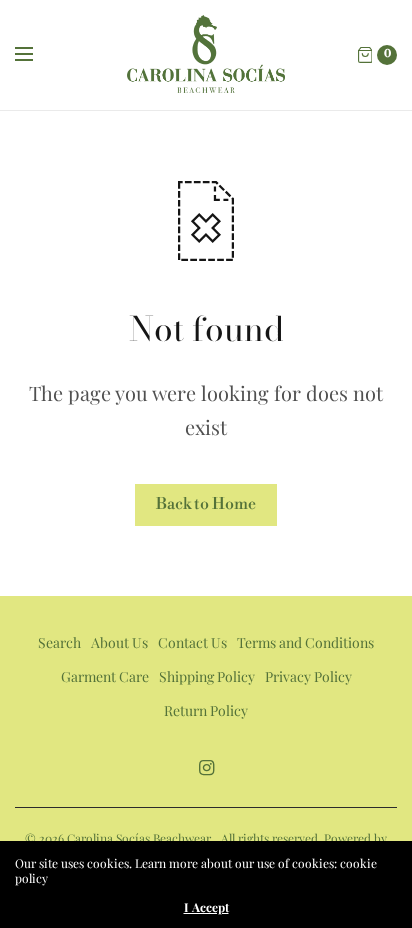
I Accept (206, 907)
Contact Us (192, 642)
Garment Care (105, 676)
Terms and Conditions (305, 642)
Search (59, 642)
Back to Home (206, 504)
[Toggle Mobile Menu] (37, 55)
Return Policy (206, 710)
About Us (119, 642)
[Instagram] (206, 767)
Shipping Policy (207, 676)
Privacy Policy (308, 676)
